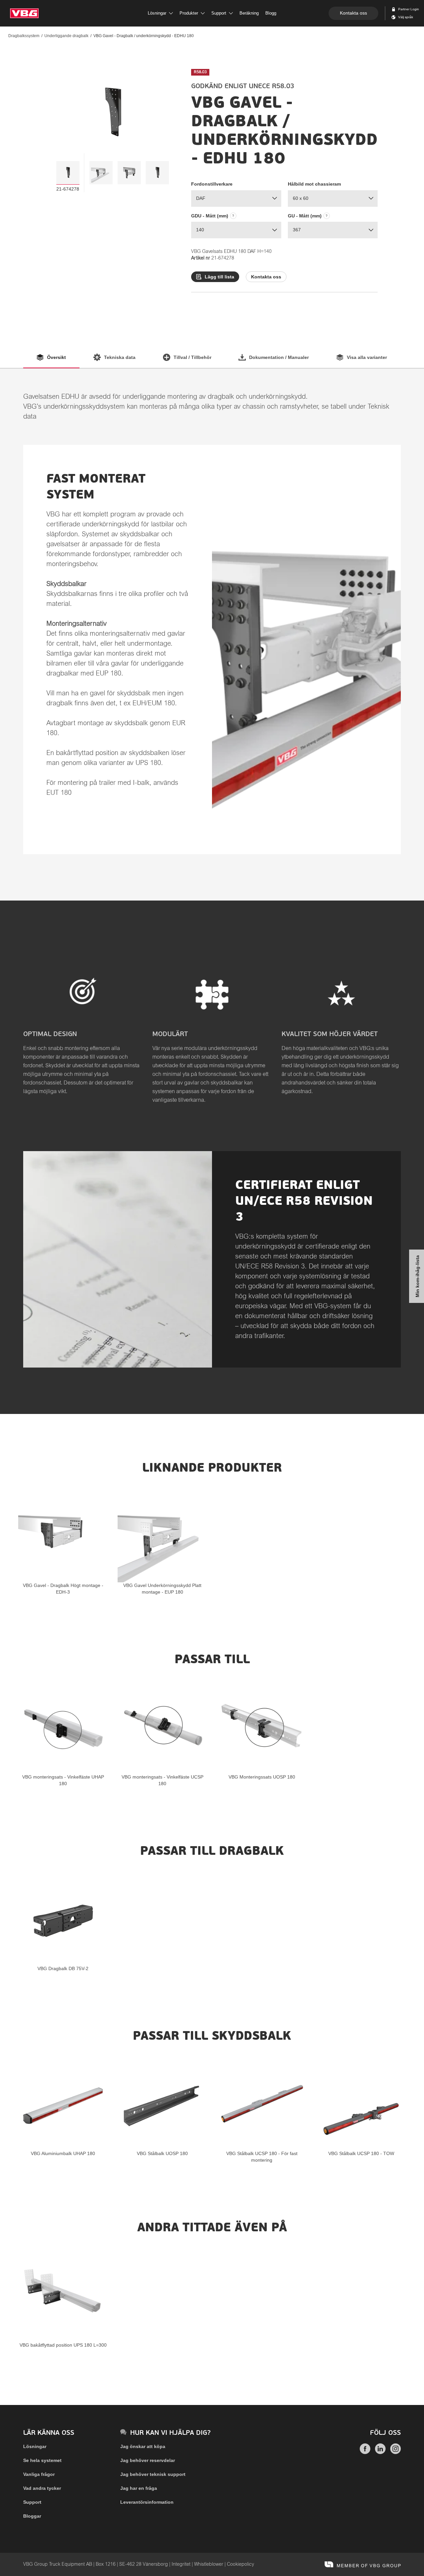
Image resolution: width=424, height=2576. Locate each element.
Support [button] (219, 13)
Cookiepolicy (240, 2564)
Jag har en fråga (139, 2488)
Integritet (181, 2564)
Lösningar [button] (157, 13)
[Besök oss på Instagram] (396, 2452)
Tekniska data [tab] (120, 357)
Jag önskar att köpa (143, 2446)
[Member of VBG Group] (363, 2564)
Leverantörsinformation (147, 2502)
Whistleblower (209, 2564)
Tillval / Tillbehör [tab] (192, 357)
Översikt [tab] (56, 357)
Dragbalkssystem (24, 36)
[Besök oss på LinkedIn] (380, 2452)
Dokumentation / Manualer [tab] (279, 357)
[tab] (68, 173)
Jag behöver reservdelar (148, 2460)
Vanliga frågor (39, 2474)
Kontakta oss (353, 13)
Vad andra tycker (42, 2488)
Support (32, 2502)
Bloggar (32, 2516)
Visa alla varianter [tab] (367, 357)
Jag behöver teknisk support (153, 2474)
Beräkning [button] (249, 13)
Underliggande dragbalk (66, 36)
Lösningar (35, 2446)
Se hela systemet (42, 2460)
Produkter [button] (189, 13)
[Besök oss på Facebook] (365, 2452)
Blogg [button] (271, 13)
